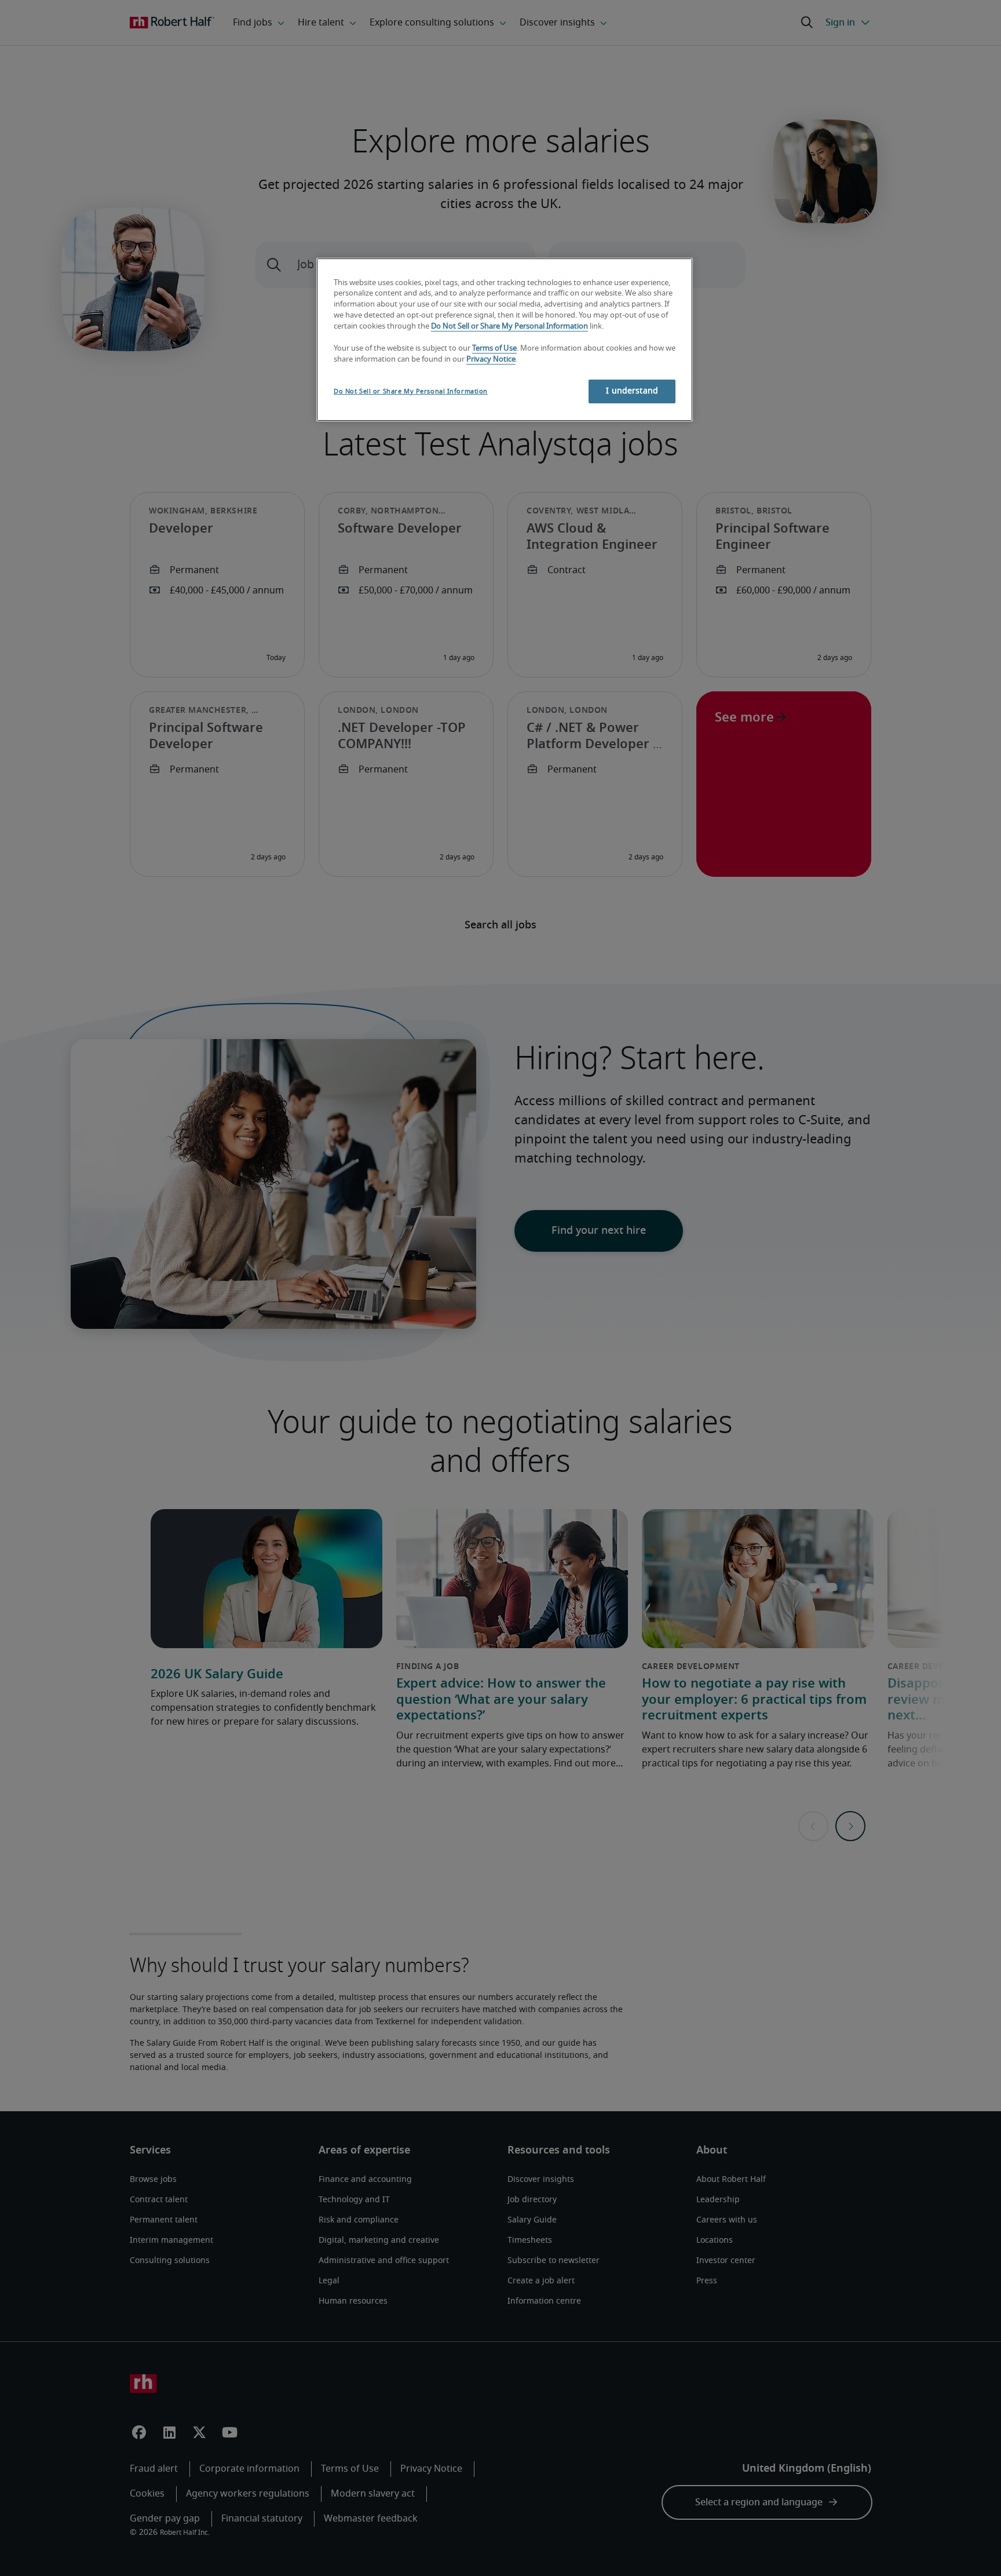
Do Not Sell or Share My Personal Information (509, 327)
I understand (632, 391)
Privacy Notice (491, 360)
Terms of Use (494, 349)
